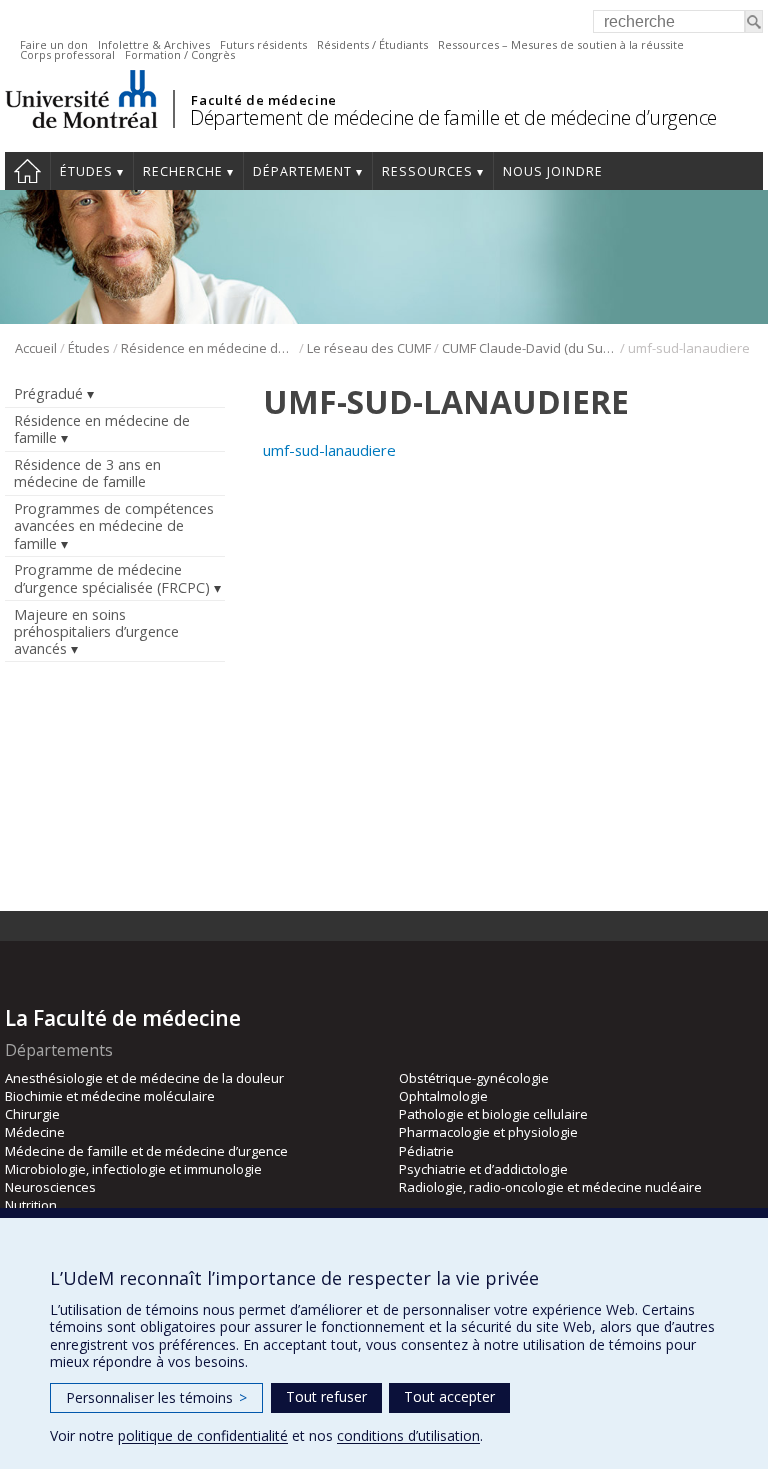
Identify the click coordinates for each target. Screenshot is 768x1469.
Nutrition (31, 1205)
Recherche (183, 171)
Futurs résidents (263, 44)
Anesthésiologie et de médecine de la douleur (144, 1078)
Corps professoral (67, 54)
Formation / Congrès (180, 54)
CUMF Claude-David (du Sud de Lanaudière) (529, 348)
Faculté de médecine (263, 100)
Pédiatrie (426, 1151)
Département (302, 171)
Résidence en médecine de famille (208, 348)
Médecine (35, 1132)
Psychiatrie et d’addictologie (483, 1169)
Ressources (427, 171)
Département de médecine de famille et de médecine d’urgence (453, 117)
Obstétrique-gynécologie (474, 1078)
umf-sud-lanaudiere (329, 450)
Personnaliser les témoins (156, 1397)
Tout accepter (449, 1396)
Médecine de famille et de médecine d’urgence (146, 1151)
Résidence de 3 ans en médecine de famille (87, 473)
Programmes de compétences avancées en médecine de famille (114, 525)
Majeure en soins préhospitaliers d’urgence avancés (96, 631)
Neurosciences (50, 1187)
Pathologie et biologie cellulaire (493, 1114)
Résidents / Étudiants (372, 44)
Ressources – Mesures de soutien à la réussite (561, 44)
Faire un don (54, 44)
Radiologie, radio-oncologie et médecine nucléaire (550, 1187)
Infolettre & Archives (154, 44)
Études (86, 171)
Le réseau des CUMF (369, 348)
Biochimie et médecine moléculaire (110, 1096)
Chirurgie (32, 1114)
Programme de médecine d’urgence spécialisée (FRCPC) (112, 578)
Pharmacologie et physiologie (488, 1132)
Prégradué (48, 393)
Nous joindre (553, 171)
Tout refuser (326, 1396)
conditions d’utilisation (408, 1435)
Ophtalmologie (443, 1096)
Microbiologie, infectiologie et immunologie (133, 1169)
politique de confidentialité (203, 1435)
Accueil (27, 171)
